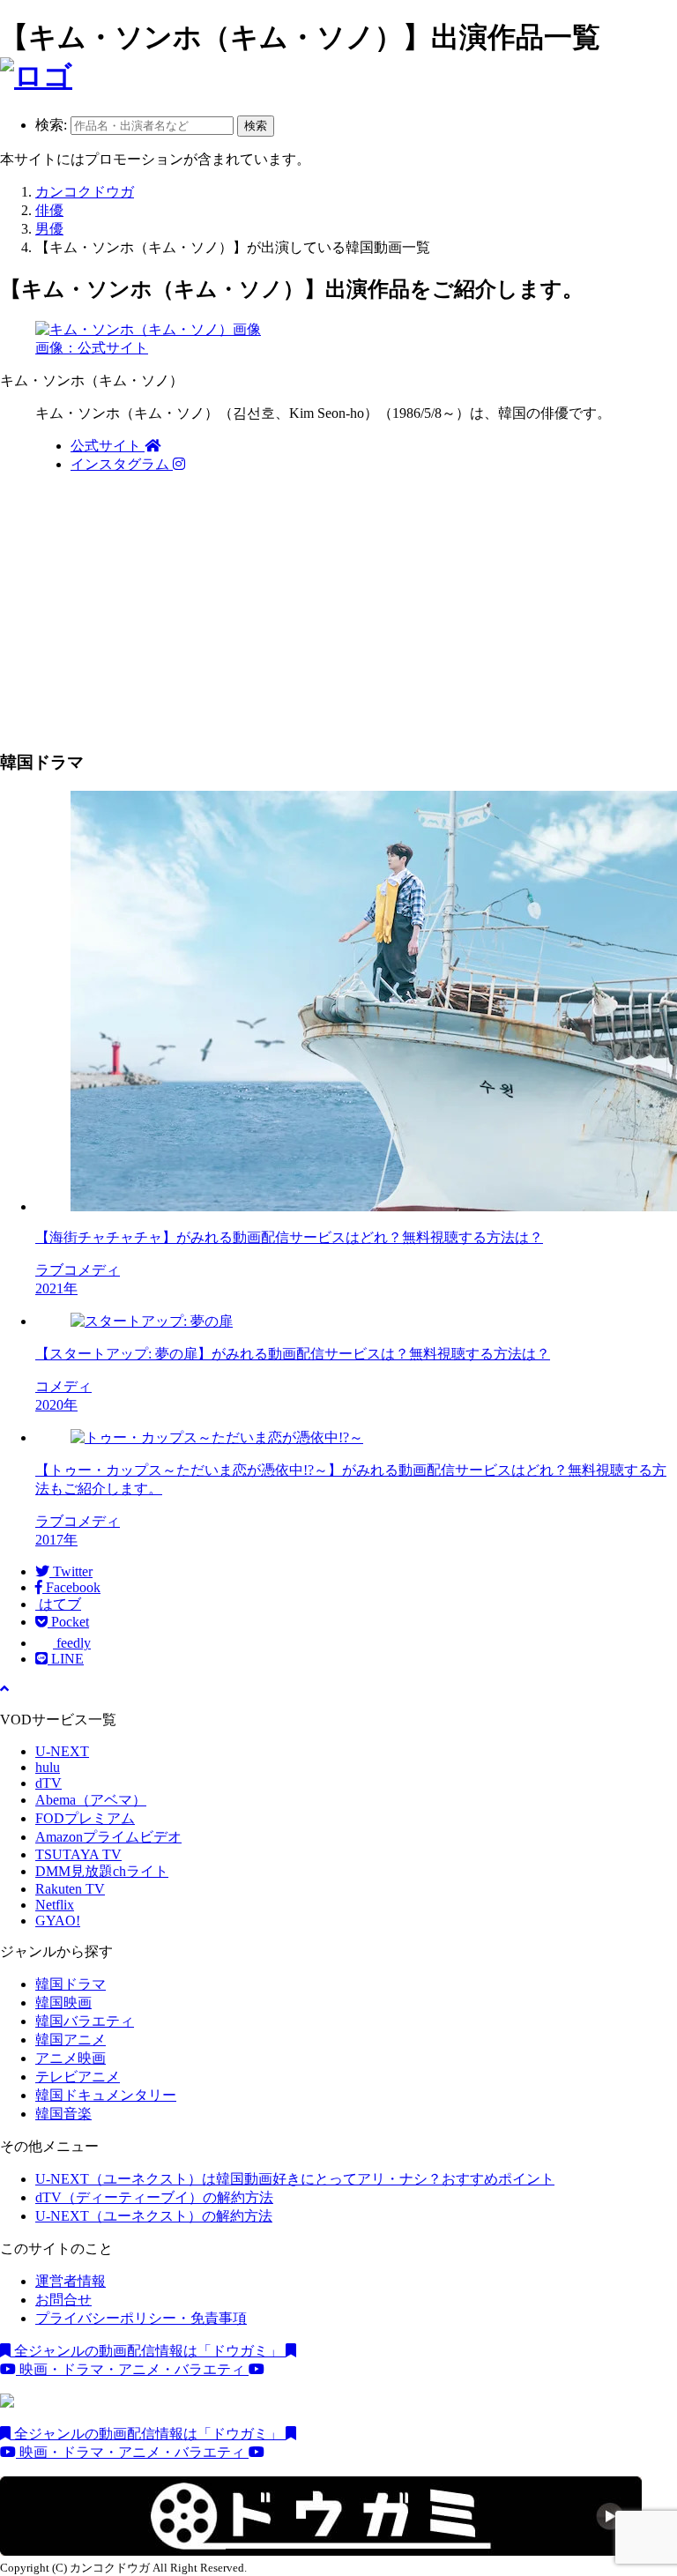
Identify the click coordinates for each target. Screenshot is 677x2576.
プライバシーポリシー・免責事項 (141, 2318)
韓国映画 (63, 2003)
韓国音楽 (63, 2114)
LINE (66, 1659)
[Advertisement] (338, 612)
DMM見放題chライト (102, 1871)
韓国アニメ (71, 2040)
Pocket (68, 1622)
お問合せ (63, 2300)
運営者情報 (71, 2281)
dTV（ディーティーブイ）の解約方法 (154, 2197)
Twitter (71, 1571)
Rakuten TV (70, 1889)
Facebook (71, 1587)
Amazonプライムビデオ (108, 1837)
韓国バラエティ (85, 2021)
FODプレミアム (85, 1818)
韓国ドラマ (71, 1984)
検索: (51, 125)
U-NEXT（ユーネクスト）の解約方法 (154, 2216)
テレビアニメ (78, 2077)
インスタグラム (122, 464)
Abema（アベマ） (91, 1800)
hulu (48, 1767)
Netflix (55, 1905)
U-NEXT (62, 1751)
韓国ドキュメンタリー (106, 2095)
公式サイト (108, 446)
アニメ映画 (71, 2058)
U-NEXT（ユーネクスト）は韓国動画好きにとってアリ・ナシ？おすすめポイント (295, 2179)
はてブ (58, 1604)
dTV (48, 1783)
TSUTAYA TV (78, 1854)
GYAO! (58, 1921)
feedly (72, 1643)
